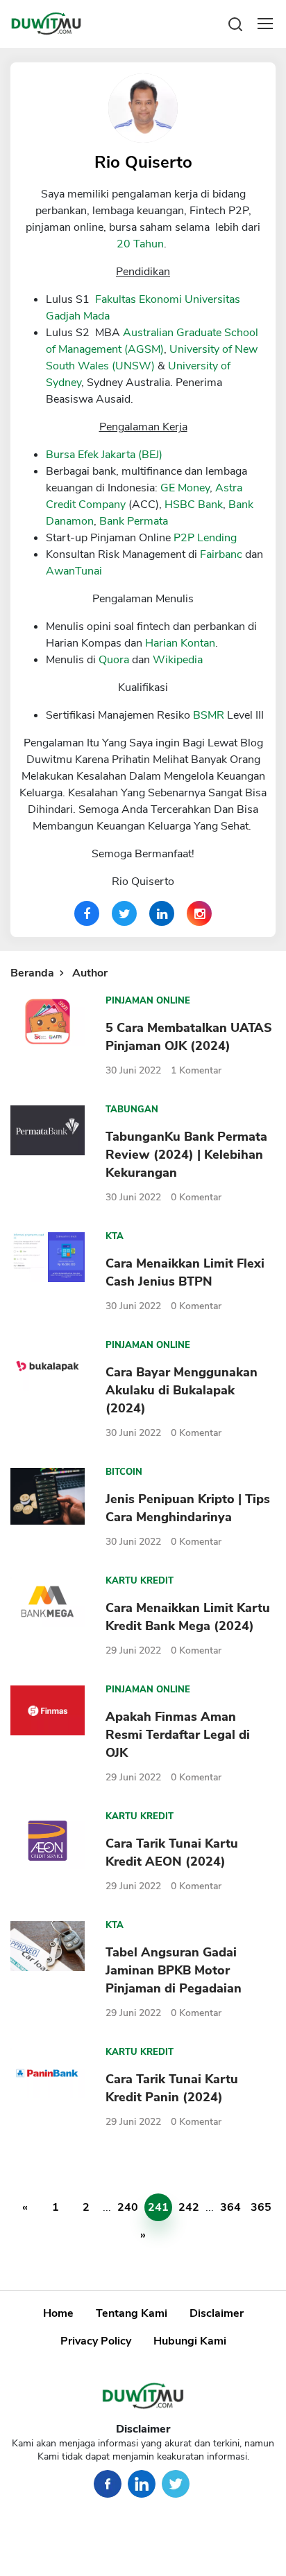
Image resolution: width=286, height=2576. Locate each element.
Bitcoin (124, 1472)
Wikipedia (178, 660)
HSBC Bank (194, 505)
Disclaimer (217, 2313)
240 (128, 2207)
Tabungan (132, 1110)
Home (58, 2313)
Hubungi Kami (190, 2341)
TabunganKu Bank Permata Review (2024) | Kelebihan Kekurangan (186, 1155)
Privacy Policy (96, 2341)
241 (158, 2207)
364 (230, 2207)
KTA (115, 1236)
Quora (114, 660)
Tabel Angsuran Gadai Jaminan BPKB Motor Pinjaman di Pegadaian (174, 1970)
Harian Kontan (180, 643)
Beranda (32, 973)
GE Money (185, 488)
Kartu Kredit (140, 1581)
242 (189, 2207)
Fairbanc (221, 554)
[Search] (235, 23)
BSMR (209, 715)
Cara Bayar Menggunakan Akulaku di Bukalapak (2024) (182, 1390)
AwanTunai (74, 571)
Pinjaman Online (148, 1001)
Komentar (196, 1070)
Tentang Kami (132, 2313)
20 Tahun (140, 244)
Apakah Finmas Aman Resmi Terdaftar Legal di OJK (178, 1735)
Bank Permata (134, 521)
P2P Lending (205, 538)
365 (261, 2207)
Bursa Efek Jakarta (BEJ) (104, 455)
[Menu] (265, 24)
